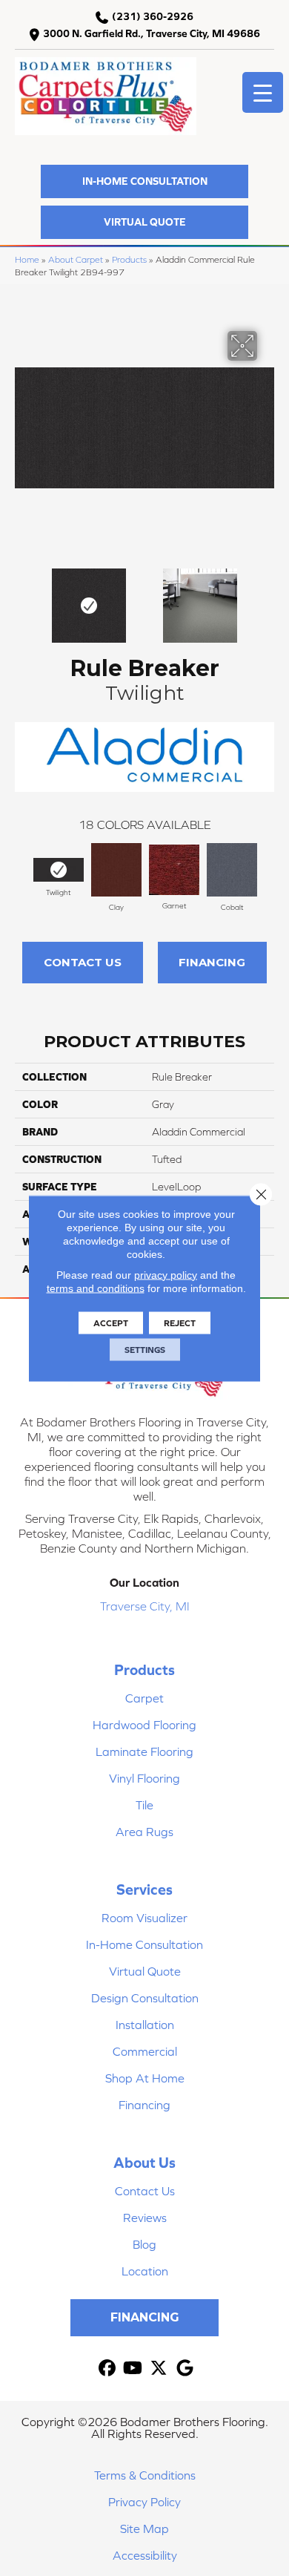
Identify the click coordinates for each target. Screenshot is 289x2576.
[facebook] (107, 2369)
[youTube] (133, 2369)
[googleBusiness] (185, 2369)
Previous (22, 598)
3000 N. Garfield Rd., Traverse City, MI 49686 (152, 33)
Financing (212, 962)
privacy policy (166, 1274)
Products (129, 259)
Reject (180, 1323)
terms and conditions (96, 1288)
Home (27, 259)
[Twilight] (59, 870)
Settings (145, 1349)
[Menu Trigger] (263, 92)
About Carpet (76, 259)
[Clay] (116, 870)
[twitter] (159, 2369)
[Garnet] (174, 869)
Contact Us (83, 962)
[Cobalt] (232, 870)
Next (267, 598)
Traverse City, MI (145, 1606)
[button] (144, 181)
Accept (111, 1323)
